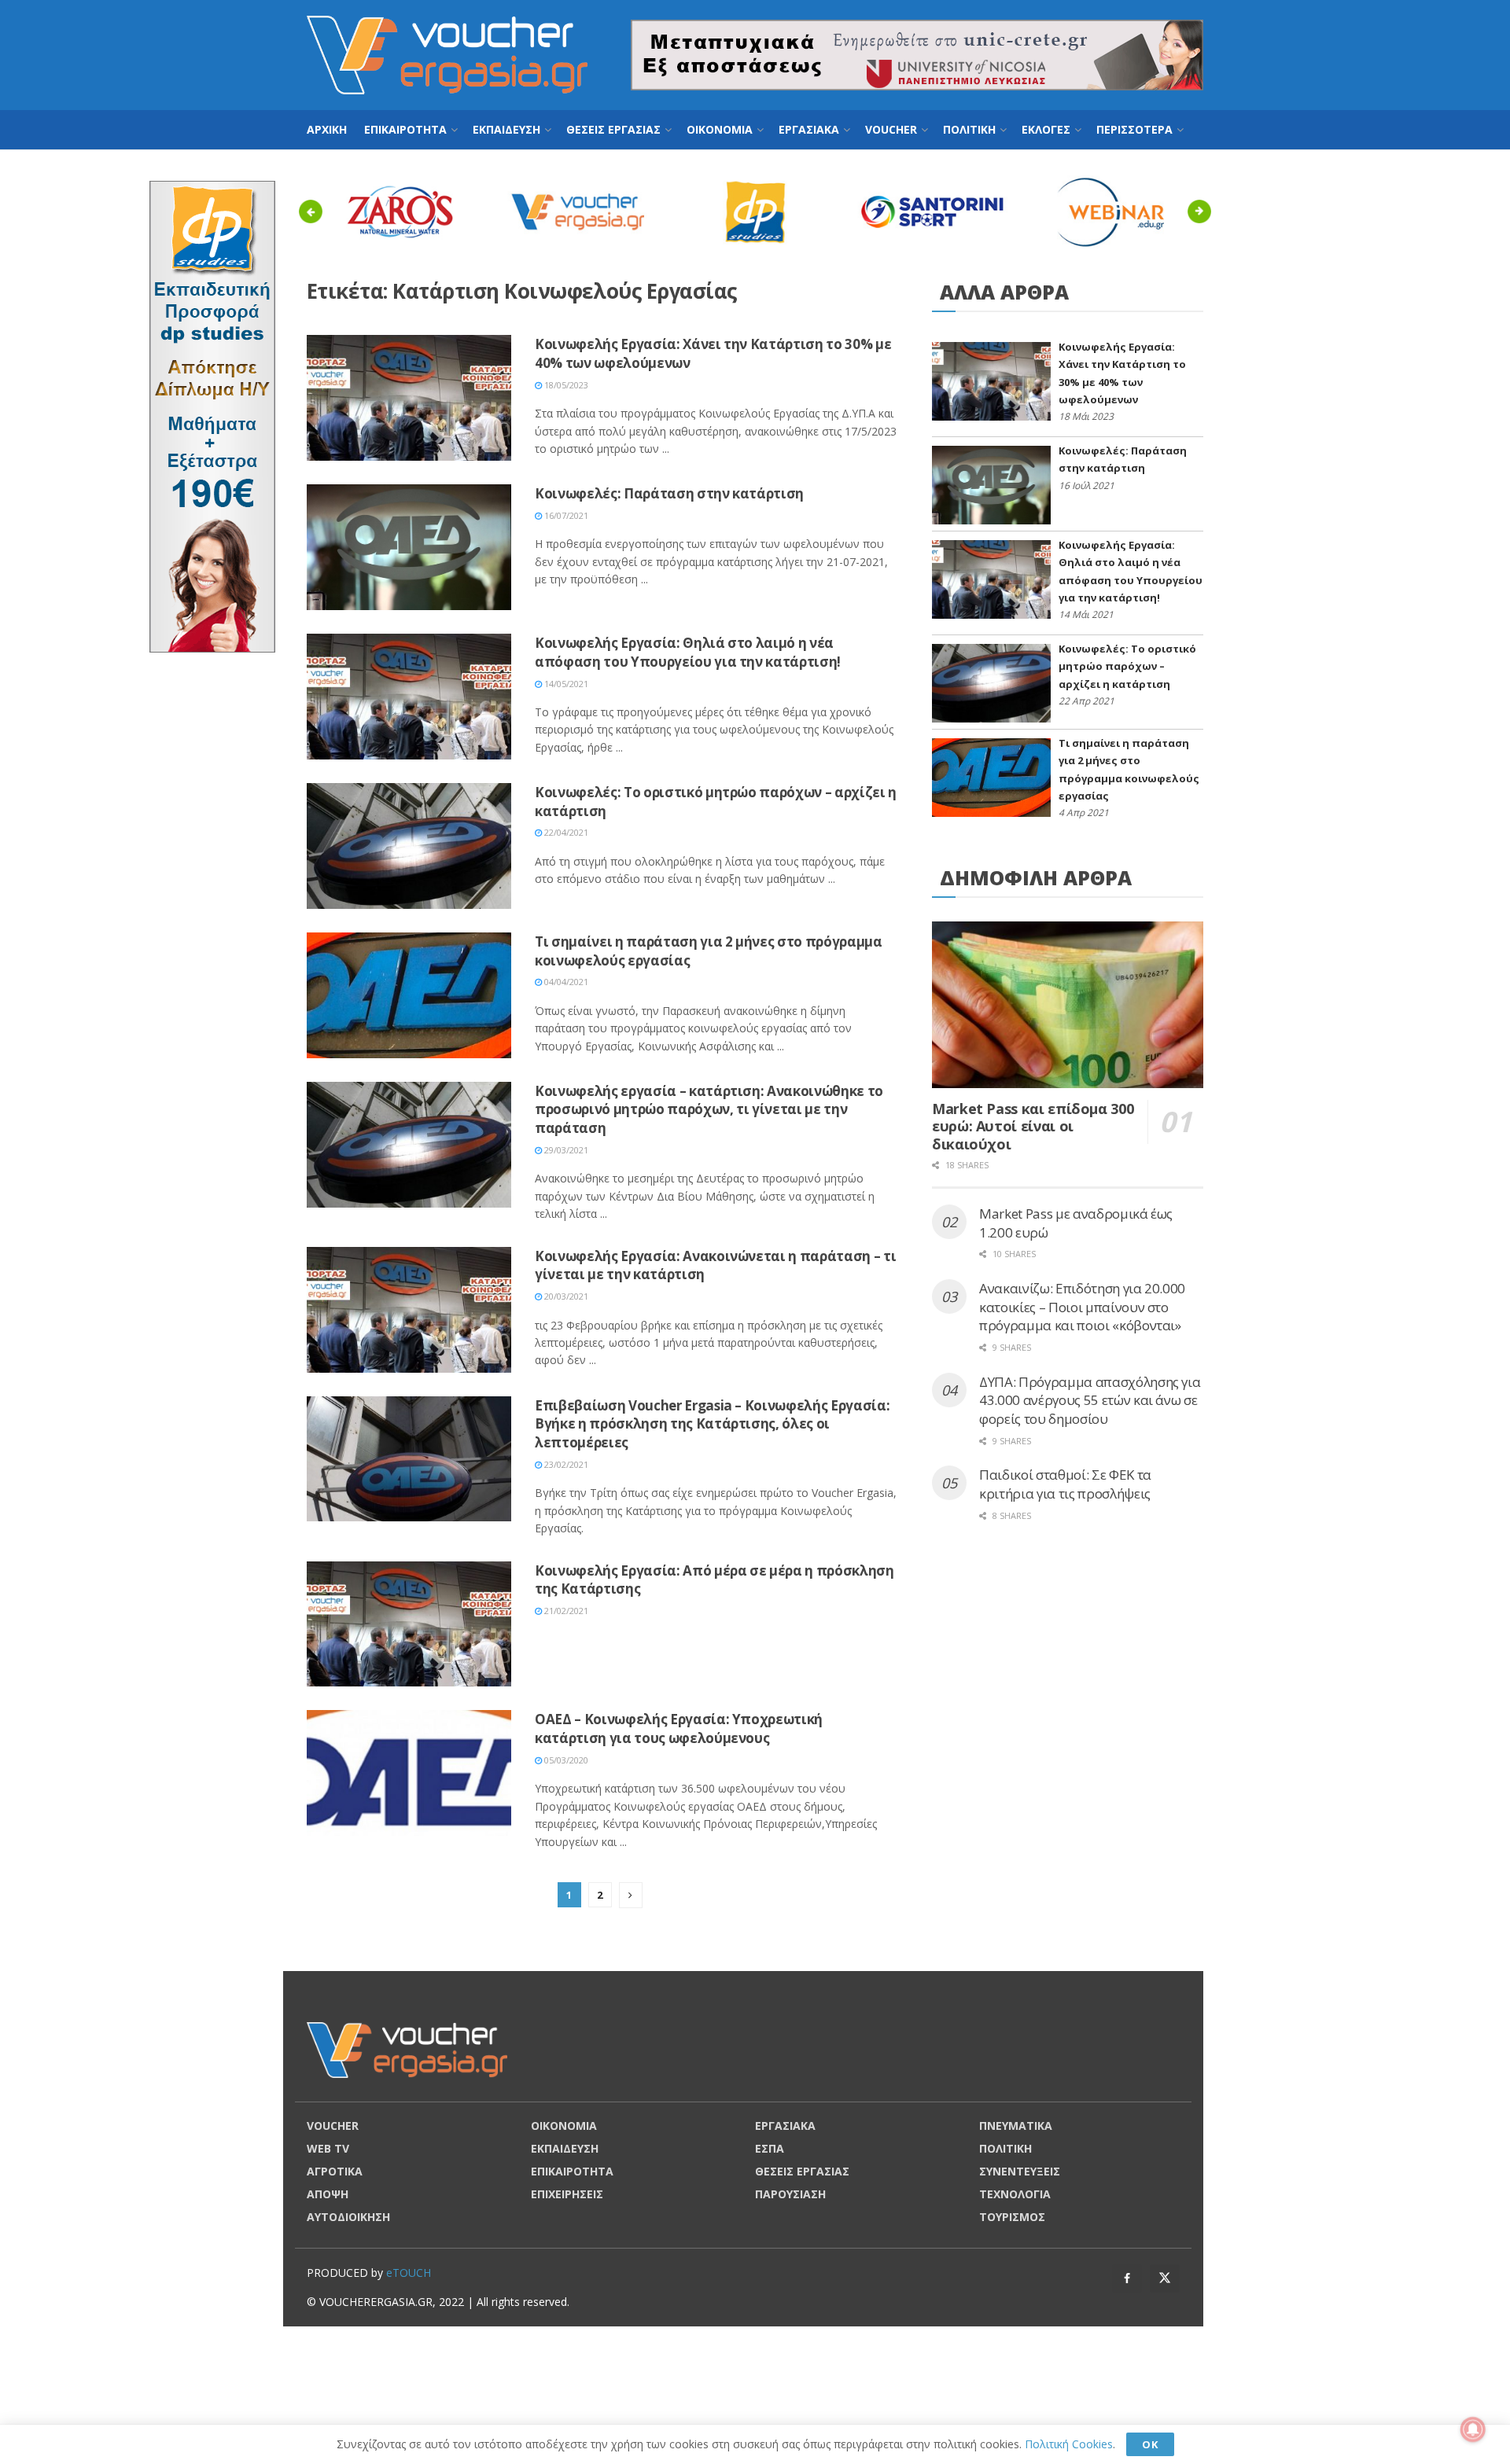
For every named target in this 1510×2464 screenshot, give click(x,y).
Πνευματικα (1016, 2126)
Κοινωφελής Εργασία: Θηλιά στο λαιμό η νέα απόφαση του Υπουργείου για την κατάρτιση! (688, 652)
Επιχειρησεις (567, 2194)
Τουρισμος (1012, 2217)
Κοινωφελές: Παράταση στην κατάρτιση (669, 493)
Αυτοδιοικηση (348, 2217)
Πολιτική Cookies (1069, 2444)
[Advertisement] (1298, 417)
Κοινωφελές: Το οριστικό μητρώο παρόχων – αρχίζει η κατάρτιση (1127, 666)
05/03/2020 (565, 1760)
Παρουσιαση (790, 2194)
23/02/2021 (565, 1464)
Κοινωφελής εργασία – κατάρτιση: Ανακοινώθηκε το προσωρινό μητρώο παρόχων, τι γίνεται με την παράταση (709, 1110)
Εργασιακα (809, 129)
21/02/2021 (565, 1611)
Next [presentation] (1204, 211)
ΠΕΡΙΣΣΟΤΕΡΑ (1134, 129)
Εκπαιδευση (506, 129)
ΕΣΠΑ (770, 2148)
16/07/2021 (565, 515)
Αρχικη (327, 129)
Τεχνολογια (1015, 2194)
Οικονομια (720, 129)
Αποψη (328, 2194)
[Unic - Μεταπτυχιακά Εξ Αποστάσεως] (917, 54)
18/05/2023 (565, 385)
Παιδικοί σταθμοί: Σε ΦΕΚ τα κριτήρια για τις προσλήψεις (1065, 1484)
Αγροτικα (335, 2171)
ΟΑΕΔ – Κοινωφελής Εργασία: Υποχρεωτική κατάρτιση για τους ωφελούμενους (679, 1728)
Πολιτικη (969, 129)
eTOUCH (409, 2273)
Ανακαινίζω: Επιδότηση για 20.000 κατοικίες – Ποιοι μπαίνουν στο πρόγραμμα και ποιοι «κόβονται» (1082, 1307)
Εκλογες (1046, 129)
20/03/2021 (565, 1296)
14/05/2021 (565, 684)
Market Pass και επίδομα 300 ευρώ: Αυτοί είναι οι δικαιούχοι (1033, 1126)
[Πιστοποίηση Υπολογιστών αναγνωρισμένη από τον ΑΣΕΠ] (212, 416)
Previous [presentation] (315, 211)
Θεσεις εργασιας (613, 129)
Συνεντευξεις (1020, 2171)
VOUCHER (891, 129)
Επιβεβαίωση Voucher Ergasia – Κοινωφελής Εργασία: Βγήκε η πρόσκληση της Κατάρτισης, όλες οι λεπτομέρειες (712, 1424)
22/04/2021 (565, 832)
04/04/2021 (565, 982)
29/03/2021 (565, 1150)
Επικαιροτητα (405, 129)
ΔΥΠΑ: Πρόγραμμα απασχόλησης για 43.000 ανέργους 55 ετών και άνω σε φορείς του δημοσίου (1090, 1401)
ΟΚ (1150, 2444)
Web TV (328, 2148)
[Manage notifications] (1473, 2429)
